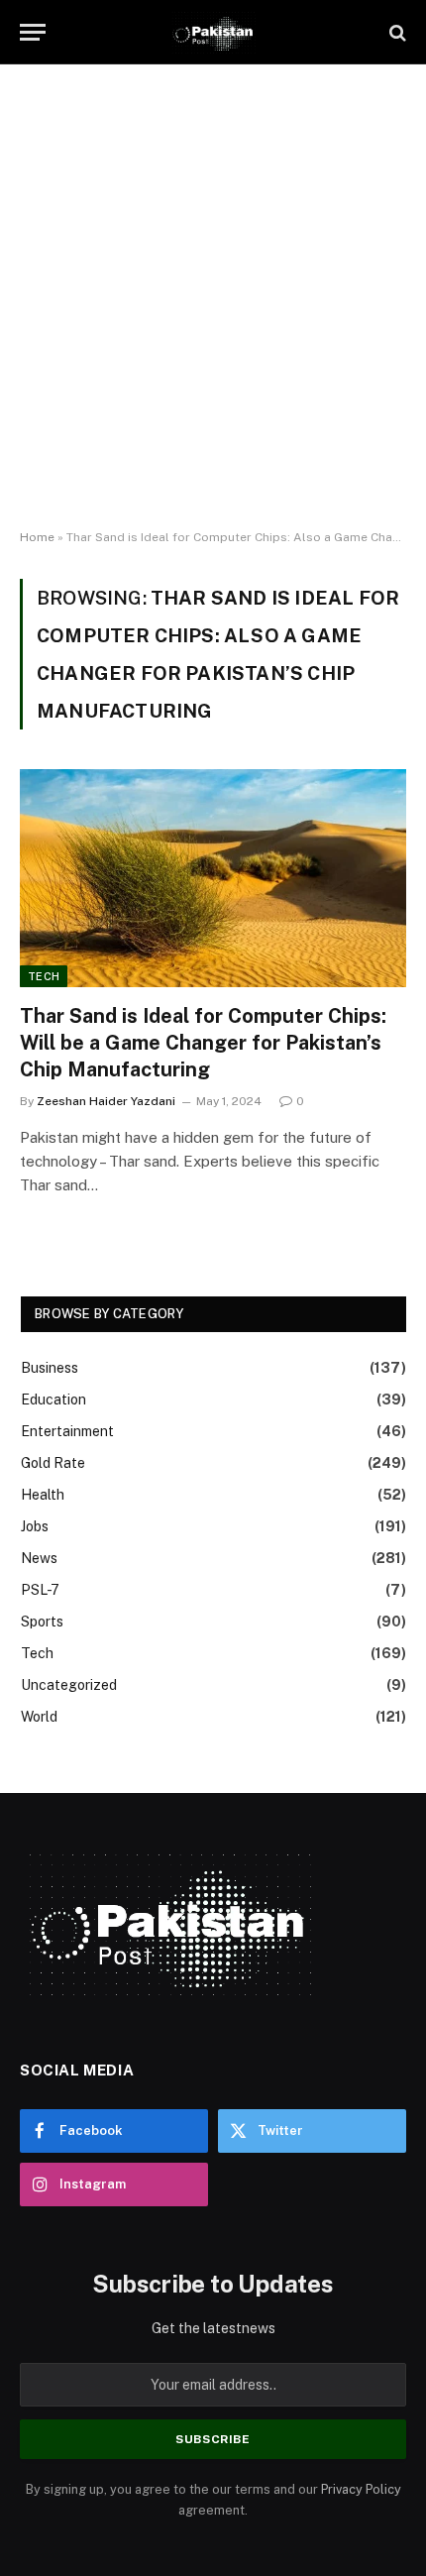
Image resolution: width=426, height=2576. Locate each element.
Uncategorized (69, 1685)
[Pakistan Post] (213, 32)
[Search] (396, 32)
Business (50, 1368)
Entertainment (67, 1431)
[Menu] (33, 32)
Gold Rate (53, 1463)
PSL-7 (40, 1590)
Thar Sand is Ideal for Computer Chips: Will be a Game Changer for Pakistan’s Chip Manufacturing (203, 1043)
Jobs (35, 1526)
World (39, 1717)
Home (37, 537)
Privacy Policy (361, 2489)
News (39, 1558)
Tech (44, 976)
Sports (42, 1622)
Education (53, 1400)
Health (43, 1495)
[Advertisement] (213, 297)
